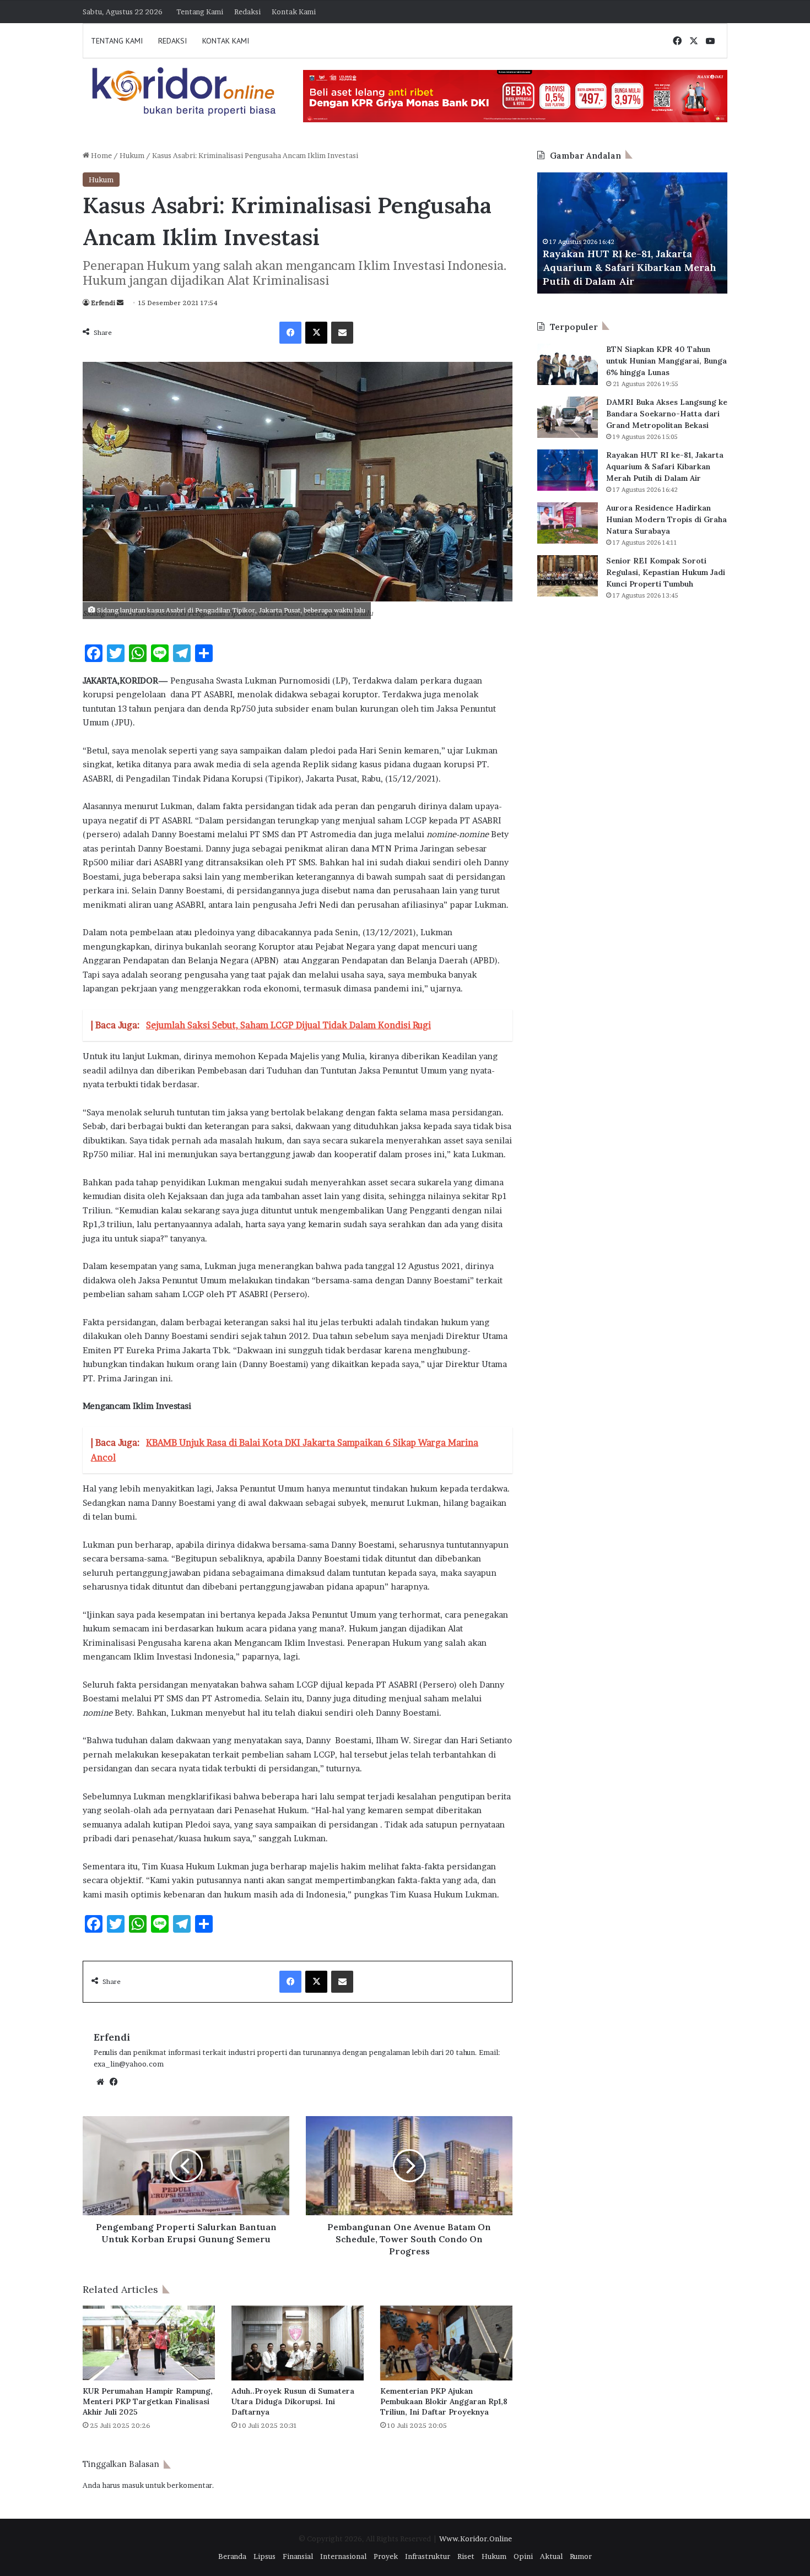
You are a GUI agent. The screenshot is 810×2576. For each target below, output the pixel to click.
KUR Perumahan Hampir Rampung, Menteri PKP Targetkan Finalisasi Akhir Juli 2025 (148, 2401)
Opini (523, 2556)
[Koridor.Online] (185, 91)
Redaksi (247, 12)
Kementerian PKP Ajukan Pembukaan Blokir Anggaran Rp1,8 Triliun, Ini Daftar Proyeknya (444, 2401)
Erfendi (103, 303)
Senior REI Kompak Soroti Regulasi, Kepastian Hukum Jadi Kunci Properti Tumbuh (666, 572)
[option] (659, 233)
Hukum (132, 155)
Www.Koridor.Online (476, 2539)
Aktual (551, 2556)
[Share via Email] (342, 333)
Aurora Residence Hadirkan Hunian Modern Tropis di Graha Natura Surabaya (657, 267)
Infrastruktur (428, 2556)
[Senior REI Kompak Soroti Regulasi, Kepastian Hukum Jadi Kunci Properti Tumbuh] (568, 576)
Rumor (581, 2556)
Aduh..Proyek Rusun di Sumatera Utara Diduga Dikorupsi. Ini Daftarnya (293, 2401)
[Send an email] (120, 303)
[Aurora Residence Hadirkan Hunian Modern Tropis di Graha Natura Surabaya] (568, 523)
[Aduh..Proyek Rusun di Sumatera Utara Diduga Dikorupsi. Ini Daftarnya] (298, 2343)
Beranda (232, 2556)
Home (101, 155)
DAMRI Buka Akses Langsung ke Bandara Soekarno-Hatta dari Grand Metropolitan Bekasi (667, 414)
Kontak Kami (294, 12)
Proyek (386, 2556)
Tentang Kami (200, 12)
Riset (466, 2556)
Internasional (343, 2556)
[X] (316, 333)
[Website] (100, 2082)
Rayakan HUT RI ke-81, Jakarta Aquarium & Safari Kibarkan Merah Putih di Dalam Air (665, 467)
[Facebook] (290, 333)
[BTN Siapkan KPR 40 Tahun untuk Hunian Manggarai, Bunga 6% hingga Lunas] (568, 364)
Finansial (298, 2556)
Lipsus (264, 2556)
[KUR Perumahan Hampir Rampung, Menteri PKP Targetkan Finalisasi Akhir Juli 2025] (149, 2343)
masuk (133, 2485)
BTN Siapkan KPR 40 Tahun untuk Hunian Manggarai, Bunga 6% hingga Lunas (666, 361)
